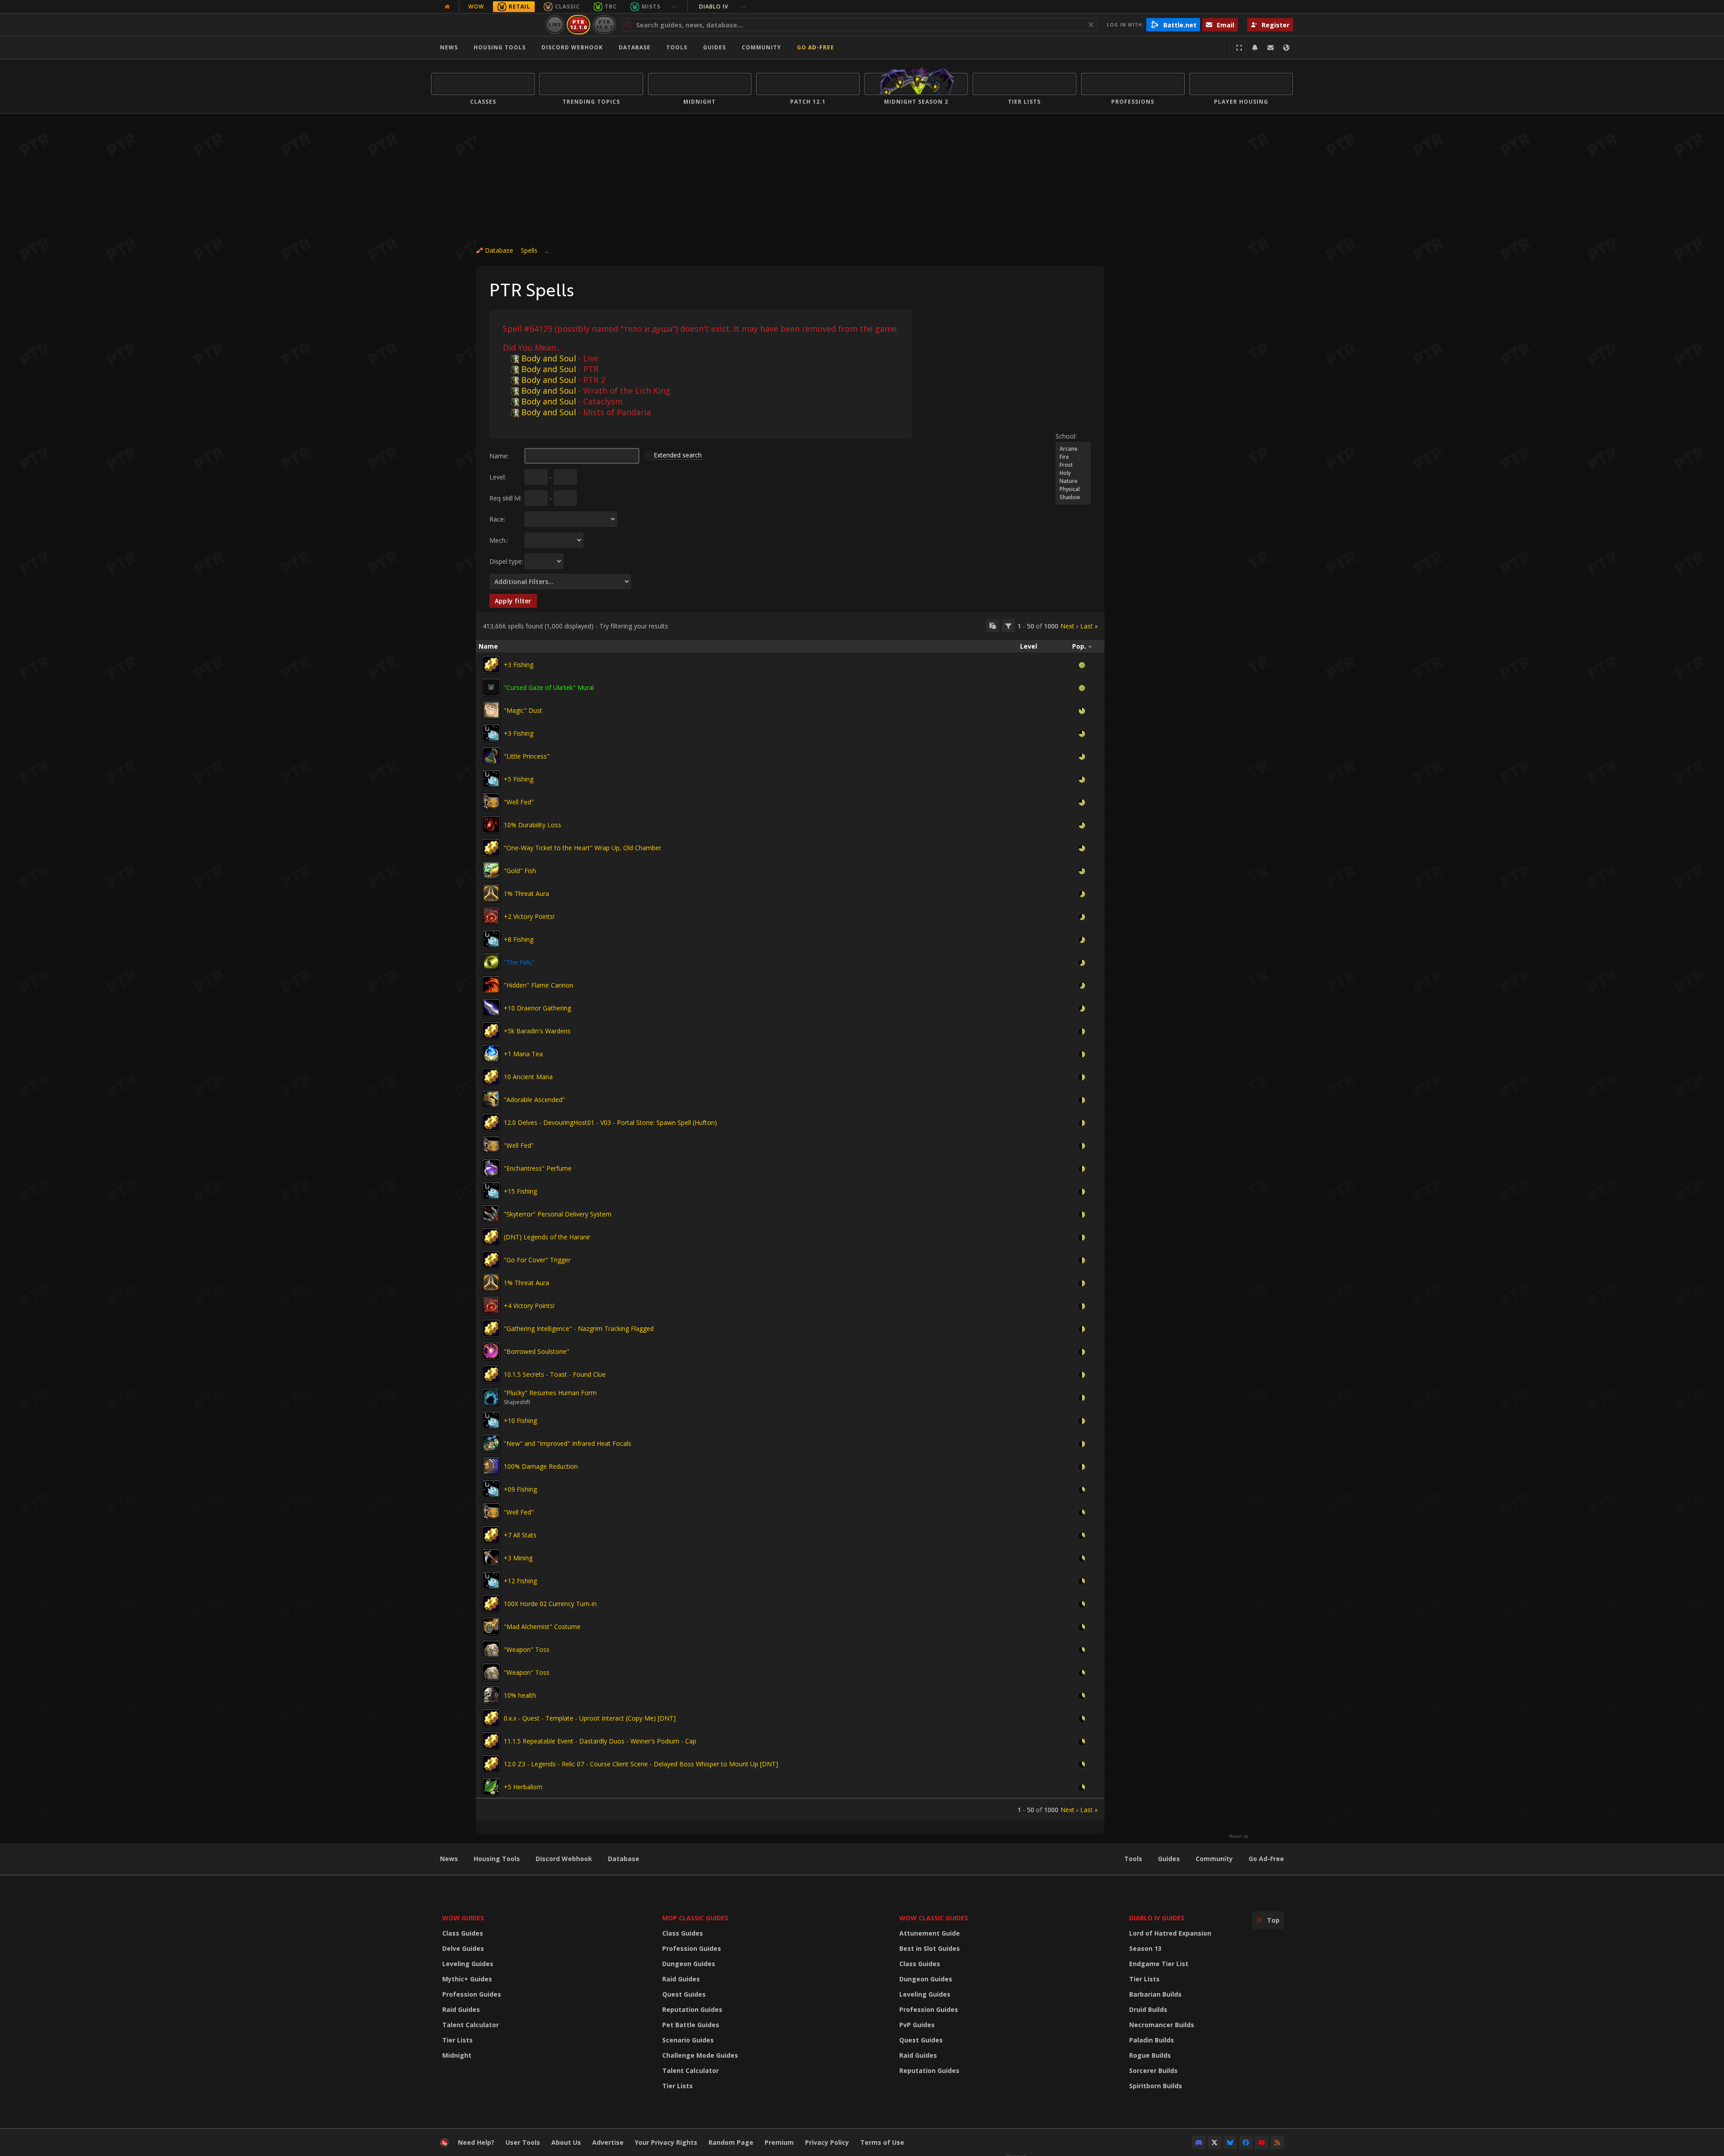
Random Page (731, 2142)
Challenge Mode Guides (700, 2055)
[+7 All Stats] (491, 1535)
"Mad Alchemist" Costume (542, 1627)
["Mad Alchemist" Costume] (491, 1626)
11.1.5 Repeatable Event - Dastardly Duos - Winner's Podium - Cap (600, 1741)
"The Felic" (519, 962)
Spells (529, 250)
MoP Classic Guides (695, 1918)
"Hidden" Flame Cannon (539, 985)
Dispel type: (506, 561)
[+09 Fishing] (491, 1489)
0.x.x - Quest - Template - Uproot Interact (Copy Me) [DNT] (590, 1718)
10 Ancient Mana (528, 1077)
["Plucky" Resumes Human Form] (491, 1397)
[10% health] (491, 1695)
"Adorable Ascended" (534, 1100)
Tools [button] (677, 47)
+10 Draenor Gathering (537, 1008)
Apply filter (513, 601)
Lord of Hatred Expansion (1170, 1933)
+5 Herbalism (523, 1787)
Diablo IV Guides (1157, 1918)
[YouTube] (1262, 2143)
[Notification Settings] (1255, 48)
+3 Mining (518, 1558)
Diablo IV (723, 7)
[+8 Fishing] (491, 939)
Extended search (678, 455)
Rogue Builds (1150, 2055)
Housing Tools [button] (500, 47)
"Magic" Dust (523, 710)
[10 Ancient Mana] (491, 1076)
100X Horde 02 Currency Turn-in (550, 1604)
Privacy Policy (827, 2142)
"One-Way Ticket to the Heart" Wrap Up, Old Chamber (583, 848)
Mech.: (499, 540)
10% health (520, 1695)
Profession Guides (472, 1994)
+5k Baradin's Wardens (537, 1031)
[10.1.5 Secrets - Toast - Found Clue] (491, 1374)
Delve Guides (463, 1948)
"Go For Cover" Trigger (537, 1260)
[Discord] (1199, 2143)
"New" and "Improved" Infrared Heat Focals (567, 1443)
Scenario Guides (688, 2040)
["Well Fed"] (491, 802)
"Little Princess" (527, 756)
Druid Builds (1148, 2009)
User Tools (523, 2142)
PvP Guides (917, 2025)
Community (761, 47)
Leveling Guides (468, 1964)
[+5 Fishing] (491, 779)
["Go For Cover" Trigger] (491, 1260)
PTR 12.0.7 (604, 24)
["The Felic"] (491, 962)
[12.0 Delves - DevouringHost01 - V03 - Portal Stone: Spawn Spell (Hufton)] (491, 1122)
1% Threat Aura (526, 894)
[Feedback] (1271, 48)
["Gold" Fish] (491, 870)
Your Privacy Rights (666, 2142)
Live (555, 24)
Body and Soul (549, 358)
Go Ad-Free (816, 47)
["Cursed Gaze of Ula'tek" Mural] (491, 687)
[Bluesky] (1230, 2143)
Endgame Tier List (1159, 1964)
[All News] (447, 7)
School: (1066, 436)
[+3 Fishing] (491, 664)
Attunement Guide (930, 1933)
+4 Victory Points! (529, 1306)
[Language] (1286, 48)
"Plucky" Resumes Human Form (550, 1393)
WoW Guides (463, 1918)
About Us (566, 2142)
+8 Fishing (519, 939)
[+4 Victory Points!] (491, 1305)
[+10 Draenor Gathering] (491, 1008)
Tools (1133, 1859)
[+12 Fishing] (491, 1581)
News (449, 47)
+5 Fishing (519, 779)
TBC (611, 7)
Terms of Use (882, 2142)
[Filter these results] (1008, 626)
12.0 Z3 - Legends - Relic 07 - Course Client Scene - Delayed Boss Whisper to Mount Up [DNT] (641, 1764)
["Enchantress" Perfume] (491, 1168)
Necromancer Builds (1162, 2025)
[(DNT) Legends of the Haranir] (491, 1237)
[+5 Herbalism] (491, 1787)
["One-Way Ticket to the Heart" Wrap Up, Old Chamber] (491, 847)
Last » (1089, 626)
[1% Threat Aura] (491, 893)
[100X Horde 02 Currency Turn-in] (491, 1603)
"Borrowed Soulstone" (537, 1351)
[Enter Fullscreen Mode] (1239, 48)
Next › (1069, 626)
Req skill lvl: (506, 498)
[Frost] (1073, 465)
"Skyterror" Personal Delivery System (558, 1214)
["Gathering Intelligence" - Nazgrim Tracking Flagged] (491, 1328)
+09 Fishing (520, 1489)
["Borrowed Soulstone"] (491, 1351)
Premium (779, 2142)
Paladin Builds (1152, 2040)
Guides (715, 47)
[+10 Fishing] (491, 1420)
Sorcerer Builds (1153, 2070)
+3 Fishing (519, 665)
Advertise (608, 2142)
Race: (497, 519)
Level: (498, 477)
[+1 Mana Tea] (491, 1054)
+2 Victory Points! (529, 916)
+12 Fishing (520, 1581)
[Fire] (1073, 457)
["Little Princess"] (491, 756)
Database (635, 47)
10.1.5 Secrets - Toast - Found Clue (555, 1374)
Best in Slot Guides (930, 1948)
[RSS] (1277, 2143)
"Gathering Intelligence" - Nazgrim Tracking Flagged (579, 1328)
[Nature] (1073, 481)
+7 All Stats (520, 1535)
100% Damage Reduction (541, 1466)
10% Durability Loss (532, 825)
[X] (1214, 2143)
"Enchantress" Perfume (538, 1168)
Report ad (1239, 1836)
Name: (499, 456)
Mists (651, 7)
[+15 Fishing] (491, 1191)
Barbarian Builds (1155, 1994)
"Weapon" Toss (527, 1649)
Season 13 (1145, 1948)
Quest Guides (684, 1994)
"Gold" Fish (520, 871)
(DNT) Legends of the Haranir (547, 1237)
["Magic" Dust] (491, 710)
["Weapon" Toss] (491, 1649)
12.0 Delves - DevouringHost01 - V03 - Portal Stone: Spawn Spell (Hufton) (610, 1122)
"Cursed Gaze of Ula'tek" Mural (549, 687)
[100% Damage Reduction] (491, 1466)
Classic (567, 7)
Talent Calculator (471, 2025)
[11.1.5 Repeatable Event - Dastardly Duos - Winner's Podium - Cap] (491, 1741)
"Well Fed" (519, 802)
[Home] (486, 25)
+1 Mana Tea (523, 1054)
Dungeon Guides (689, 1964)
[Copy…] (993, 626)
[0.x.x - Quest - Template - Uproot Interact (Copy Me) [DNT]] (491, 1718)
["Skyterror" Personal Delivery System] (491, 1214)
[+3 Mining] (491, 1558)
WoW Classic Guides (934, 1918)
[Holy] (1073, 473)
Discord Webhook (572, 47)
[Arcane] (1073, 449)
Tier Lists (457, 2040)
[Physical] (1073, 489)
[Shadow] (1073, 497)
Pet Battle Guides (691, 2025)
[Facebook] (1246, 2143)
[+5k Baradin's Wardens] (491, 1031)
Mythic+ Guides (467, 1979)
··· (675, 7)
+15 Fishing (520, 1191)
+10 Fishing (520, 1421)
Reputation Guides (692, 2009)
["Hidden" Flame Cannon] (491, 985)
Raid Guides (461, 2009)
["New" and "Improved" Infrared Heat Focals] (491, 1443)
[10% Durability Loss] (491, 825)
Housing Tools (497, 1859)
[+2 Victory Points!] (491, 916)
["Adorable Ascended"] (491, 1099)
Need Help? (476, 2142)
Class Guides (463, 1933)
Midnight (457, 2055)
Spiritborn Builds (1156, 2086)
